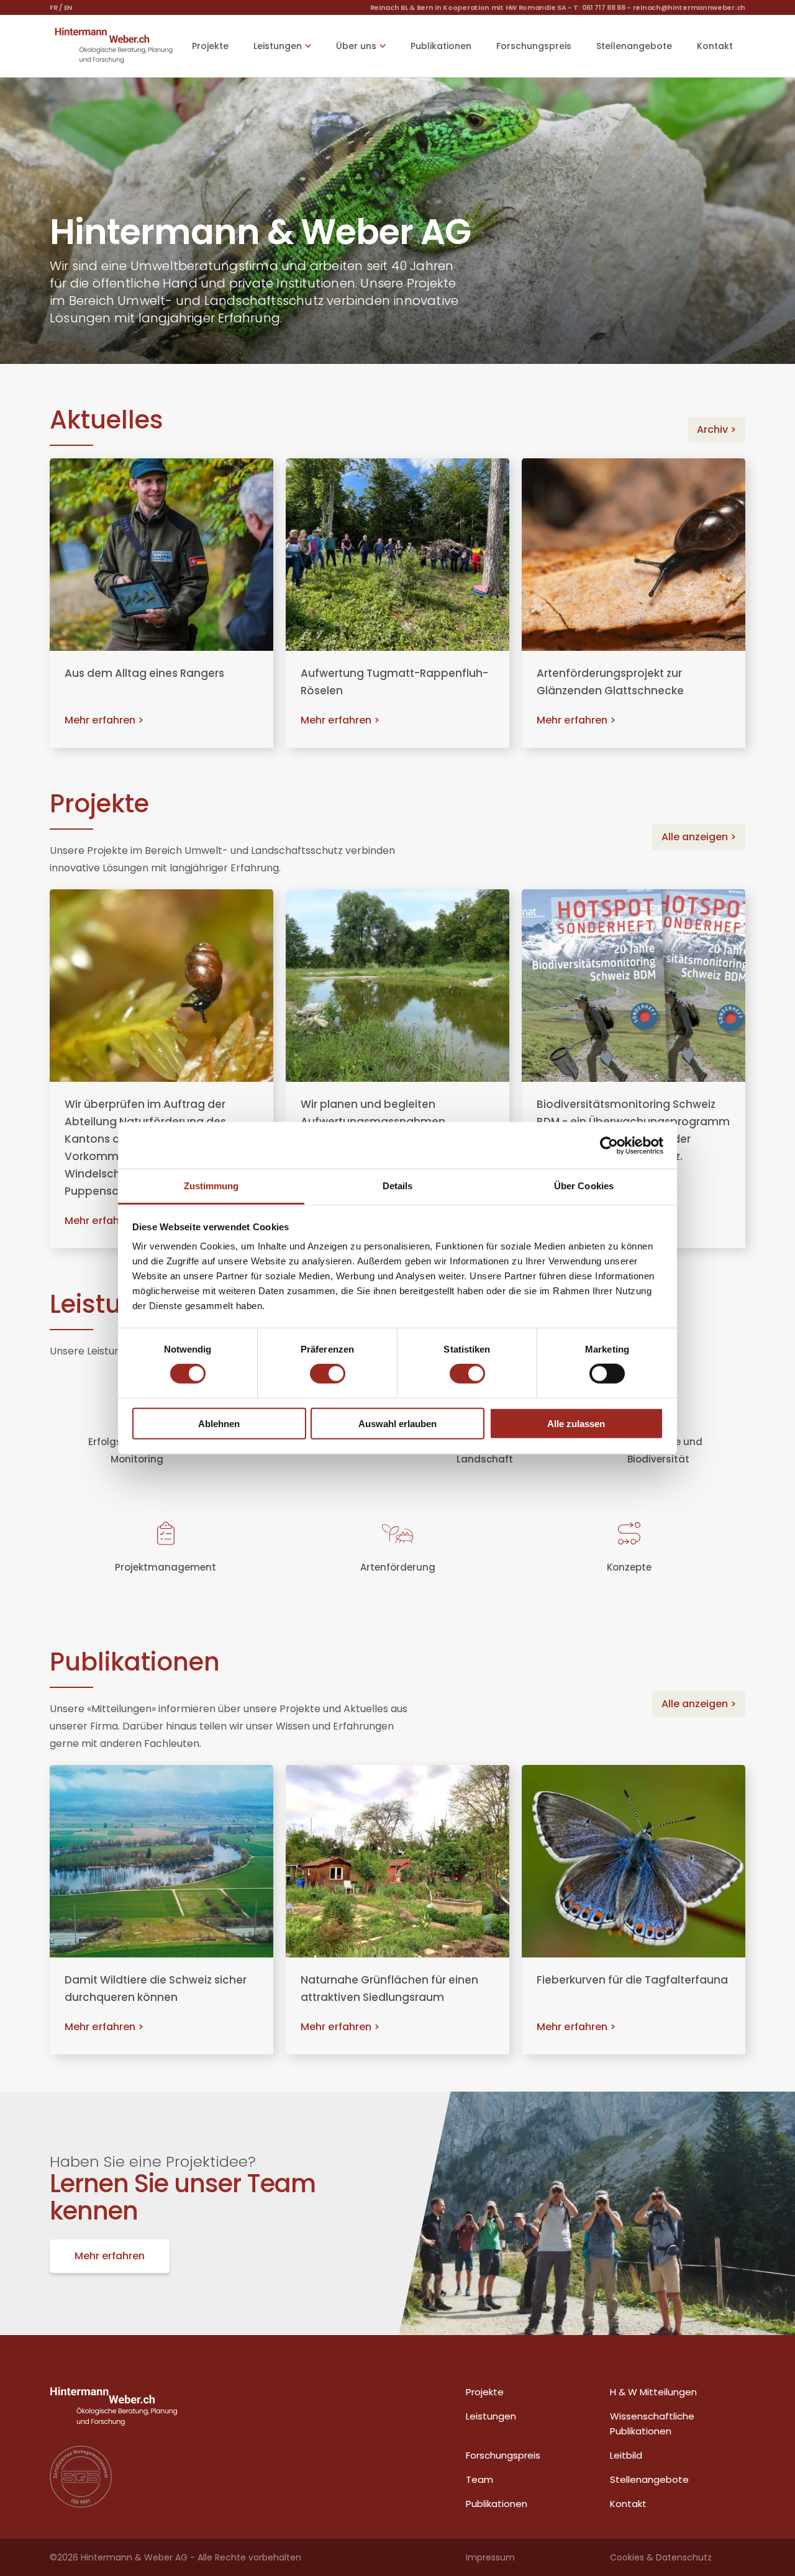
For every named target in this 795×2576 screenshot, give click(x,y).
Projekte (210, 46)
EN (68, 7)
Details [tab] (398, 1186)
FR (53, 7)
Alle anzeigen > (699, 837)
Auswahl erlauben (397, 1424)
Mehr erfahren (110, 2256)
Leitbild (626, 2455)
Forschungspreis (534, 46)
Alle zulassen (576, 1424)
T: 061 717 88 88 (599, 7)
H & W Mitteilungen (653, 2392)
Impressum (490, 2557)
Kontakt (715, 46)
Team (479, 2479)
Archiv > (716, 429)
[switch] (328, 1374)
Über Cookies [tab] (584, 1186)
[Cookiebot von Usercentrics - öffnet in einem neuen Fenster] (609, 1145)
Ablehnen (219, 1424)
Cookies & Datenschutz (661, 2557)
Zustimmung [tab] (211, 1186)
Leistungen (491, 2416)
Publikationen (441, 46)
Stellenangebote (634, 46)
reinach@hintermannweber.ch (689, 7)
